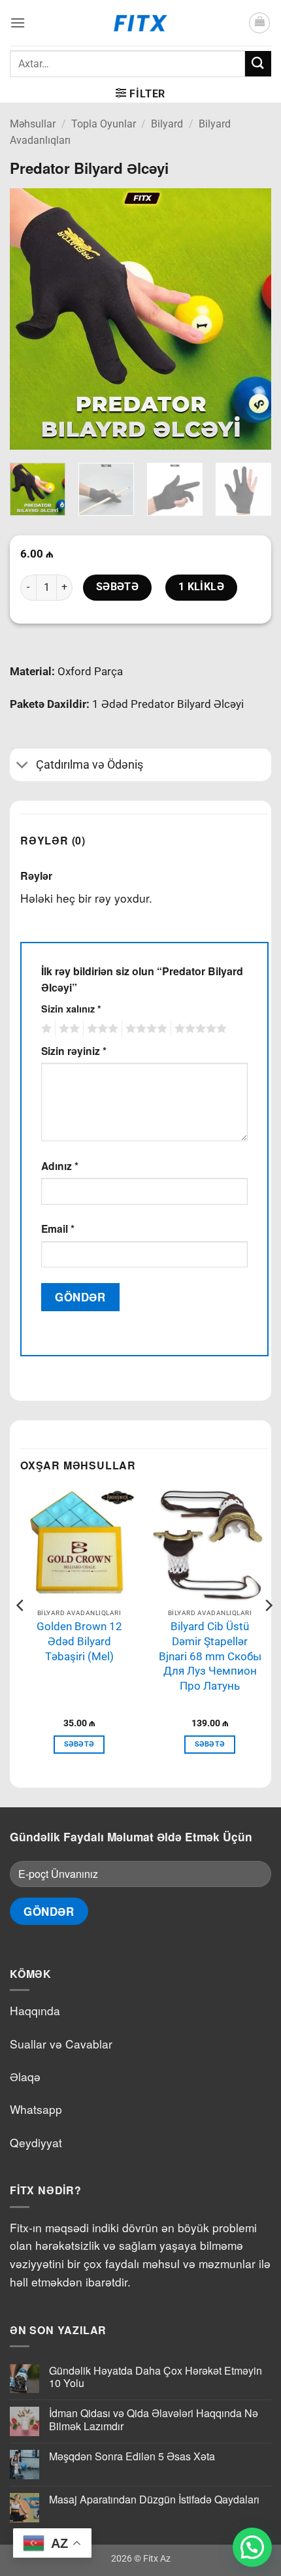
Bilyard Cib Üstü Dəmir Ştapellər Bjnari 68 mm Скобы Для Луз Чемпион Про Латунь (210, 1656)
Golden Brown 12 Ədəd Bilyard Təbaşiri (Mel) (79, 1641)
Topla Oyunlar (104, 124)
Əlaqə (25, 2076)
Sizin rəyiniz (74, 1051)
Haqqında (35, 2010)
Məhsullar (33, 124)
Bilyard (167, 124)
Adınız (60, 1166)
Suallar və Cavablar (61, 2044)
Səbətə (118, 587)
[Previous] (31, 319)
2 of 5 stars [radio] (67, 1029)
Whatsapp (36, 2109)
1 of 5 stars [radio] (45, 1029)
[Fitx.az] (141, 23)
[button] (18, 23)
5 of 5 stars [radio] (199, 1029)
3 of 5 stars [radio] (101, 1029)
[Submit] (258, 64)
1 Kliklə (202, 587)
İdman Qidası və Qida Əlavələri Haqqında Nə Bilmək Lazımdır (154, 2419)
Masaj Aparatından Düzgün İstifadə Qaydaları (154, 2499)
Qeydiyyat (36, 2142)
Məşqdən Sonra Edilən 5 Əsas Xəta (132, 2456)
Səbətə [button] (79, 1744)
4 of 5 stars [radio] (144, 1029)
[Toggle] (23, 766)
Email (58, 1229)
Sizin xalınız (71, 1009)
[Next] (250, 319)
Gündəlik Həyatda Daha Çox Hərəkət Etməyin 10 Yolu (156, 2377)
